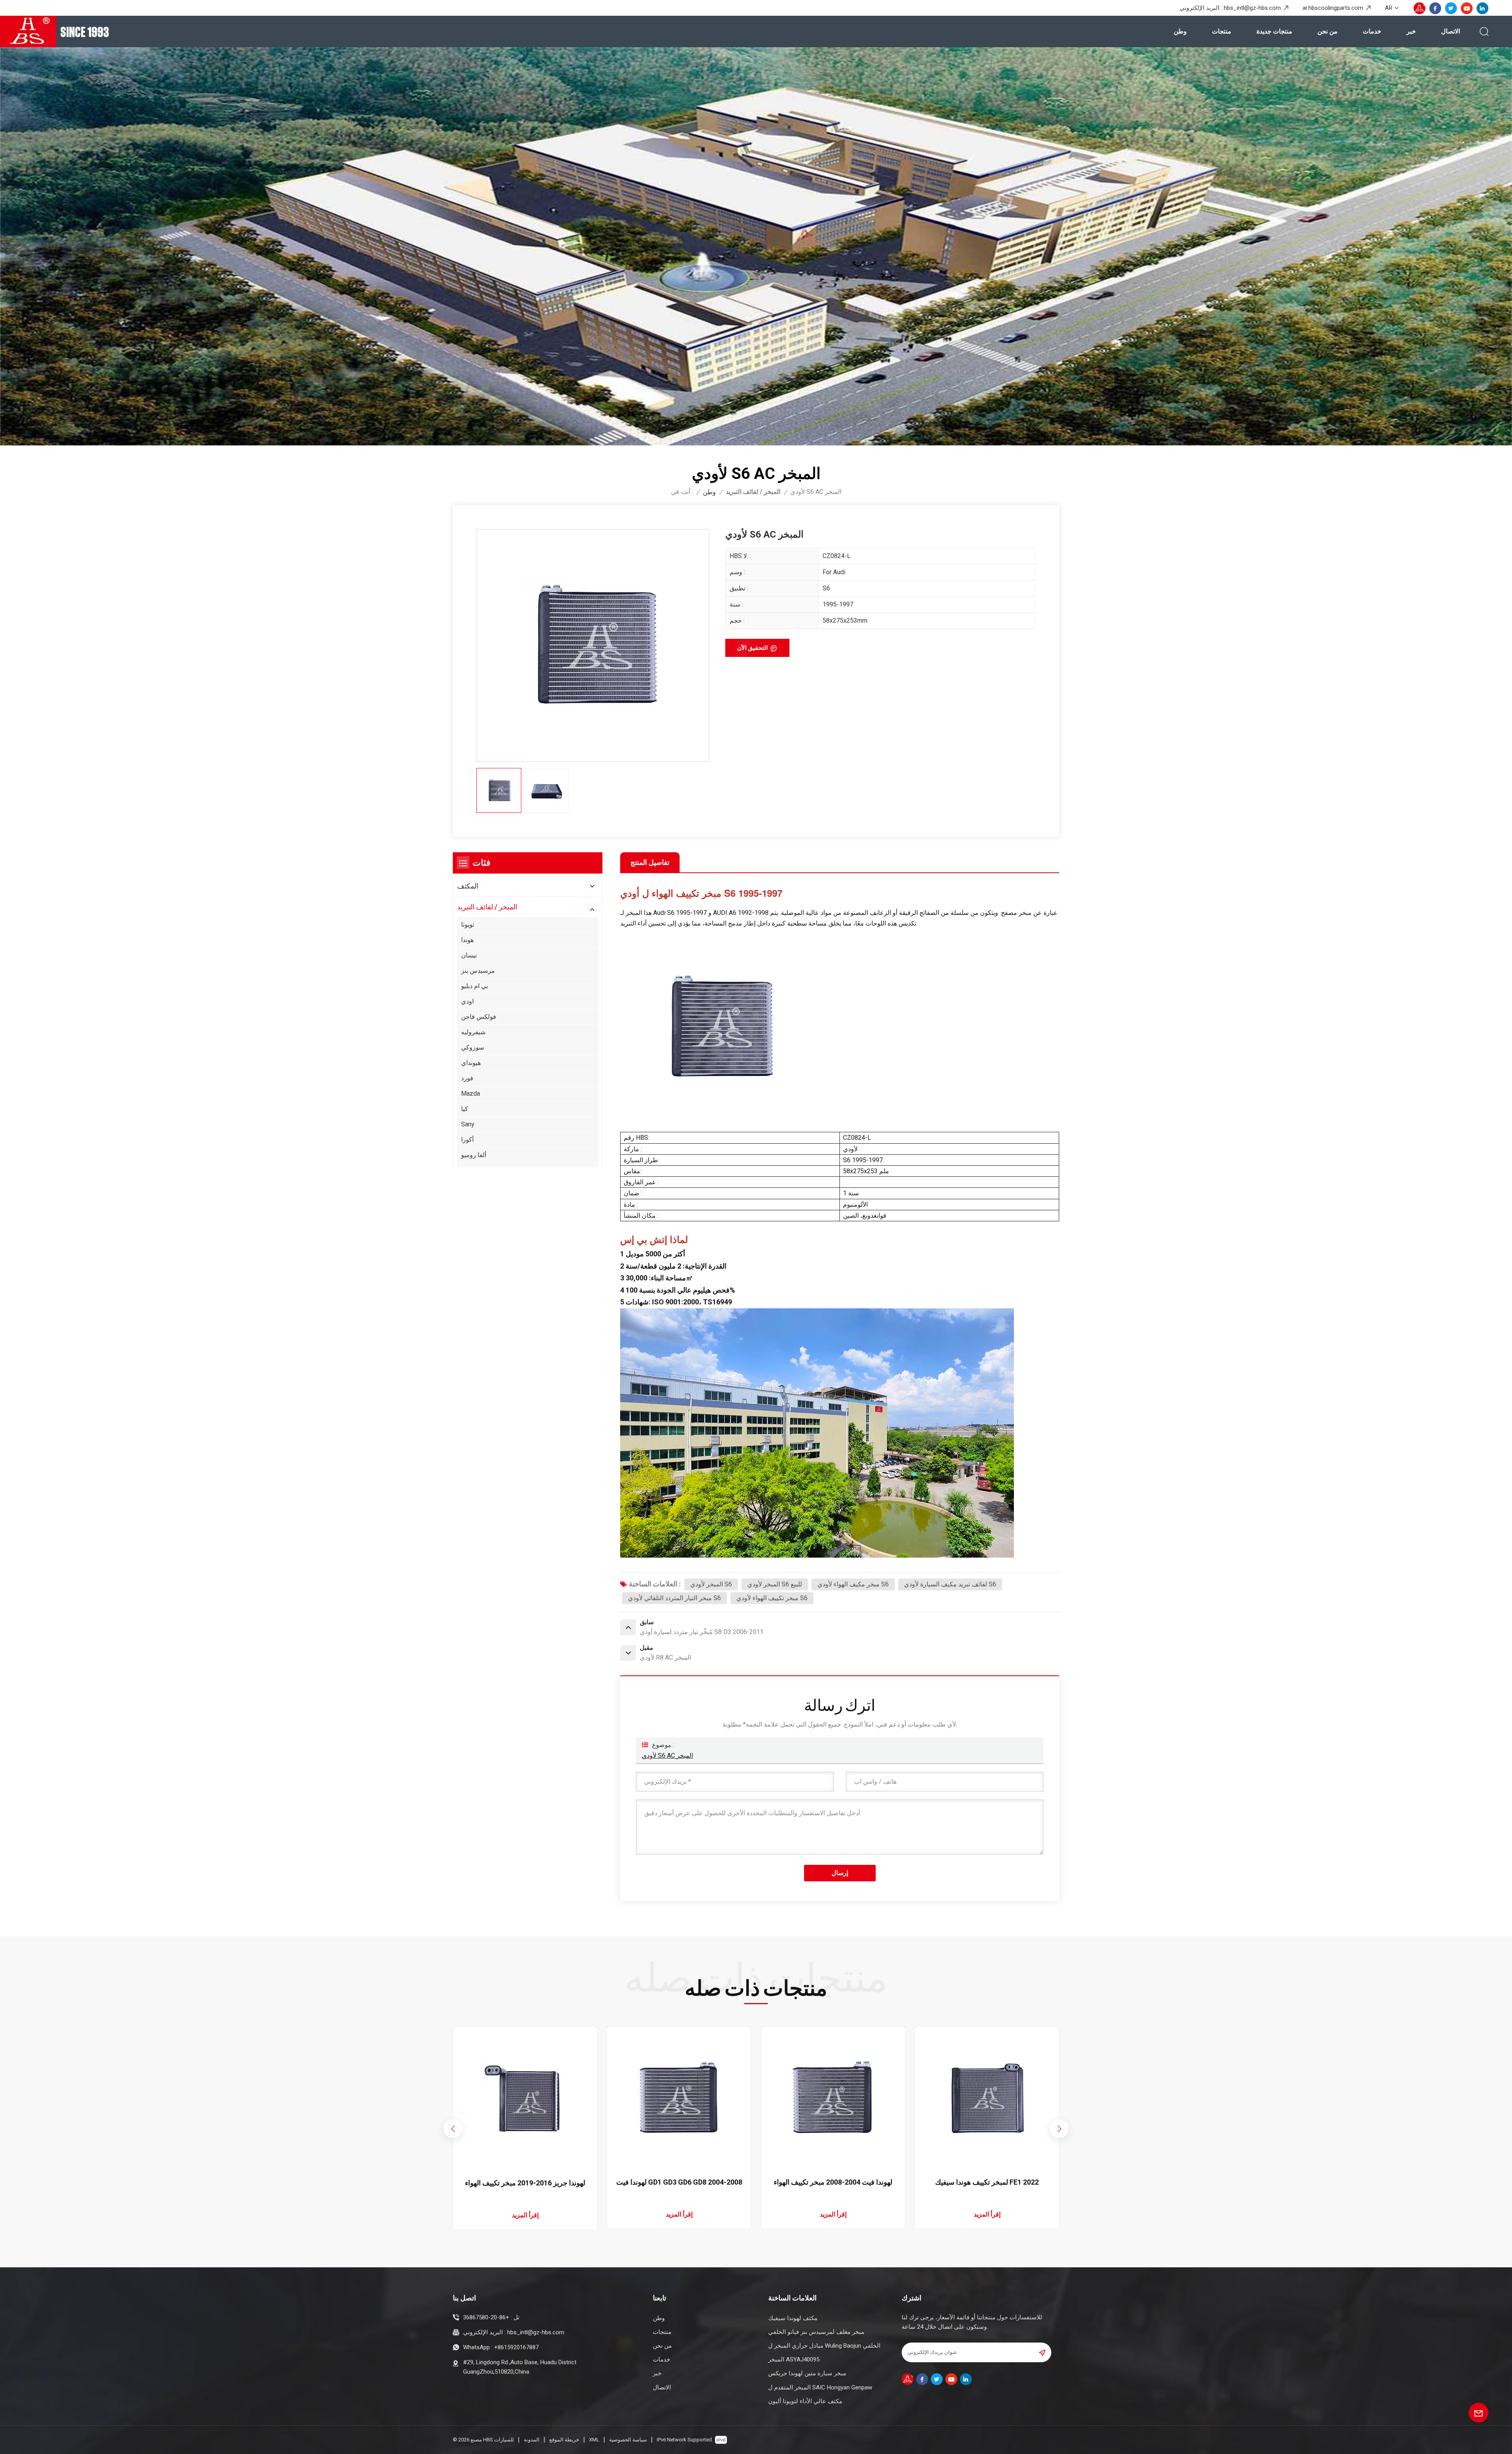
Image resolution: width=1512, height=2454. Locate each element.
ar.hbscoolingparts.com (1333, 8)
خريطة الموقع (564, 2440)
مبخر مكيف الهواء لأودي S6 (853, 1584)
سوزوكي (472, 1047)
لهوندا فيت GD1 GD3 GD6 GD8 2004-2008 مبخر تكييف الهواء (987, 2182)
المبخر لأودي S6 (711, 1584)
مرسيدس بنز (478, 971)
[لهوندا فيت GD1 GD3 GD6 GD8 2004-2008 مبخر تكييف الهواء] (987, 2098)
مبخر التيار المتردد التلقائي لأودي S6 (674, 1598)
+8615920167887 (516, 2347)
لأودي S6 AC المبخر (667, 1756)
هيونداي (471, 1063)
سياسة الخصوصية (628, 2440)
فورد (467, 1078)
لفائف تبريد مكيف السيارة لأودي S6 (950, 1584)
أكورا (467, 1140)
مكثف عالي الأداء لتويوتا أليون (805, 2401)
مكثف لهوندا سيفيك (793, 2318)
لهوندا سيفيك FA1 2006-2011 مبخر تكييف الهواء (679, 2183)
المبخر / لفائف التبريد (753, 492)
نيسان (469, 955)
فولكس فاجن (479, 1017)
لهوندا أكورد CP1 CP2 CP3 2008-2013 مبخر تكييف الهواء (525, 2183)
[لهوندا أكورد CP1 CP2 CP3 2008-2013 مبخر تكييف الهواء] (525, 2098)
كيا (465, 1109)
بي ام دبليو (474, 986)
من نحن (1328, 31)
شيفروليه (473, 1032)
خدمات (1372, 31)
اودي (467, 1001)
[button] (1059, 2129)
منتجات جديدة (1274, 31)
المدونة (532, 2440)
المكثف (468, 886)
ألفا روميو (474, 1155)
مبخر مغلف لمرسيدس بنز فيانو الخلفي (816, 2332)
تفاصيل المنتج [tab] (650, 862)
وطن (1180, 31)
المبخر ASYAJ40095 (794, 2359)
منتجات (1222, 31)
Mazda (471, 1093)
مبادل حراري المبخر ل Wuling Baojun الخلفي (824, 2346)
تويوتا (468, 925)
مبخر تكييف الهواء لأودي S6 (772, 1598)
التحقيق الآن (752, 648)
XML (594, 2440)
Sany (468, 1124)
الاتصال (1451, 31)
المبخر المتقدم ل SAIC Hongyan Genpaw (820, 2387)
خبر (1411, 31)
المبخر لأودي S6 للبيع (775, 1584)
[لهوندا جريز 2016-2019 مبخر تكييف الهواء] (833, 2098)
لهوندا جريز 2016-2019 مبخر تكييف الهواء (833, 2183)
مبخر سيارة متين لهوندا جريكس (807, 2373)
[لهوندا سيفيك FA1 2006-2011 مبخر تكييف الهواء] (679, 2098)
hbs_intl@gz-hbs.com (1252, 8)
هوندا (467, 940)
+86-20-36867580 (486, 2317)
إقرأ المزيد (525, 2215)
